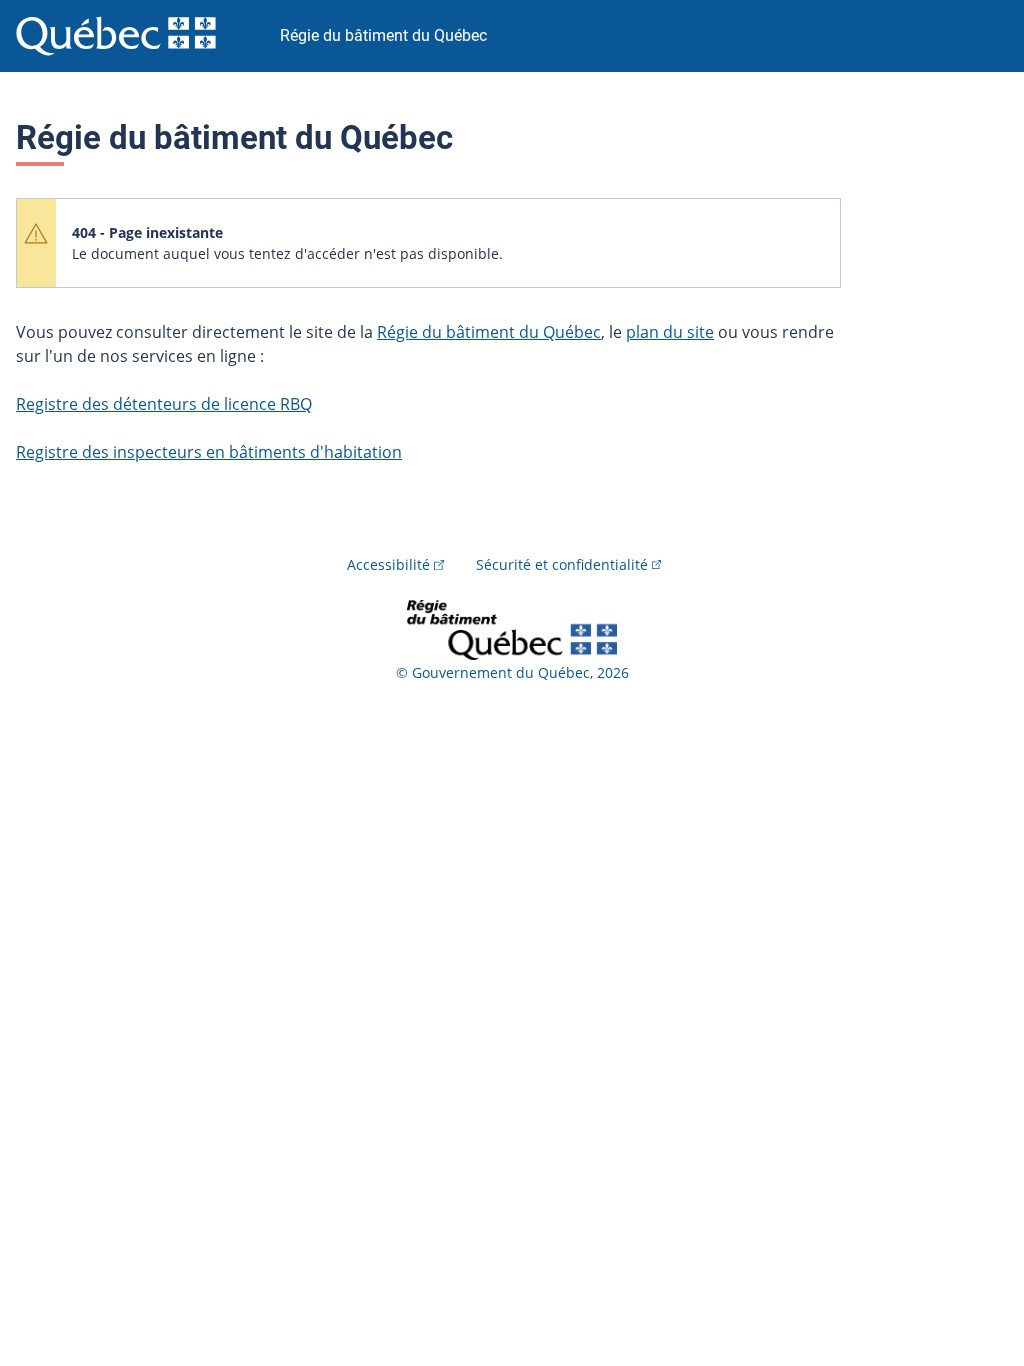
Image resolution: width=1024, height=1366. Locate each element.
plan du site (670, 332)
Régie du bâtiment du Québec (489, 332)
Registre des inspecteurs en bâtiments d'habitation (209, 452)
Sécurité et (562, 564)
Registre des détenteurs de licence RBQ (164, 404)
